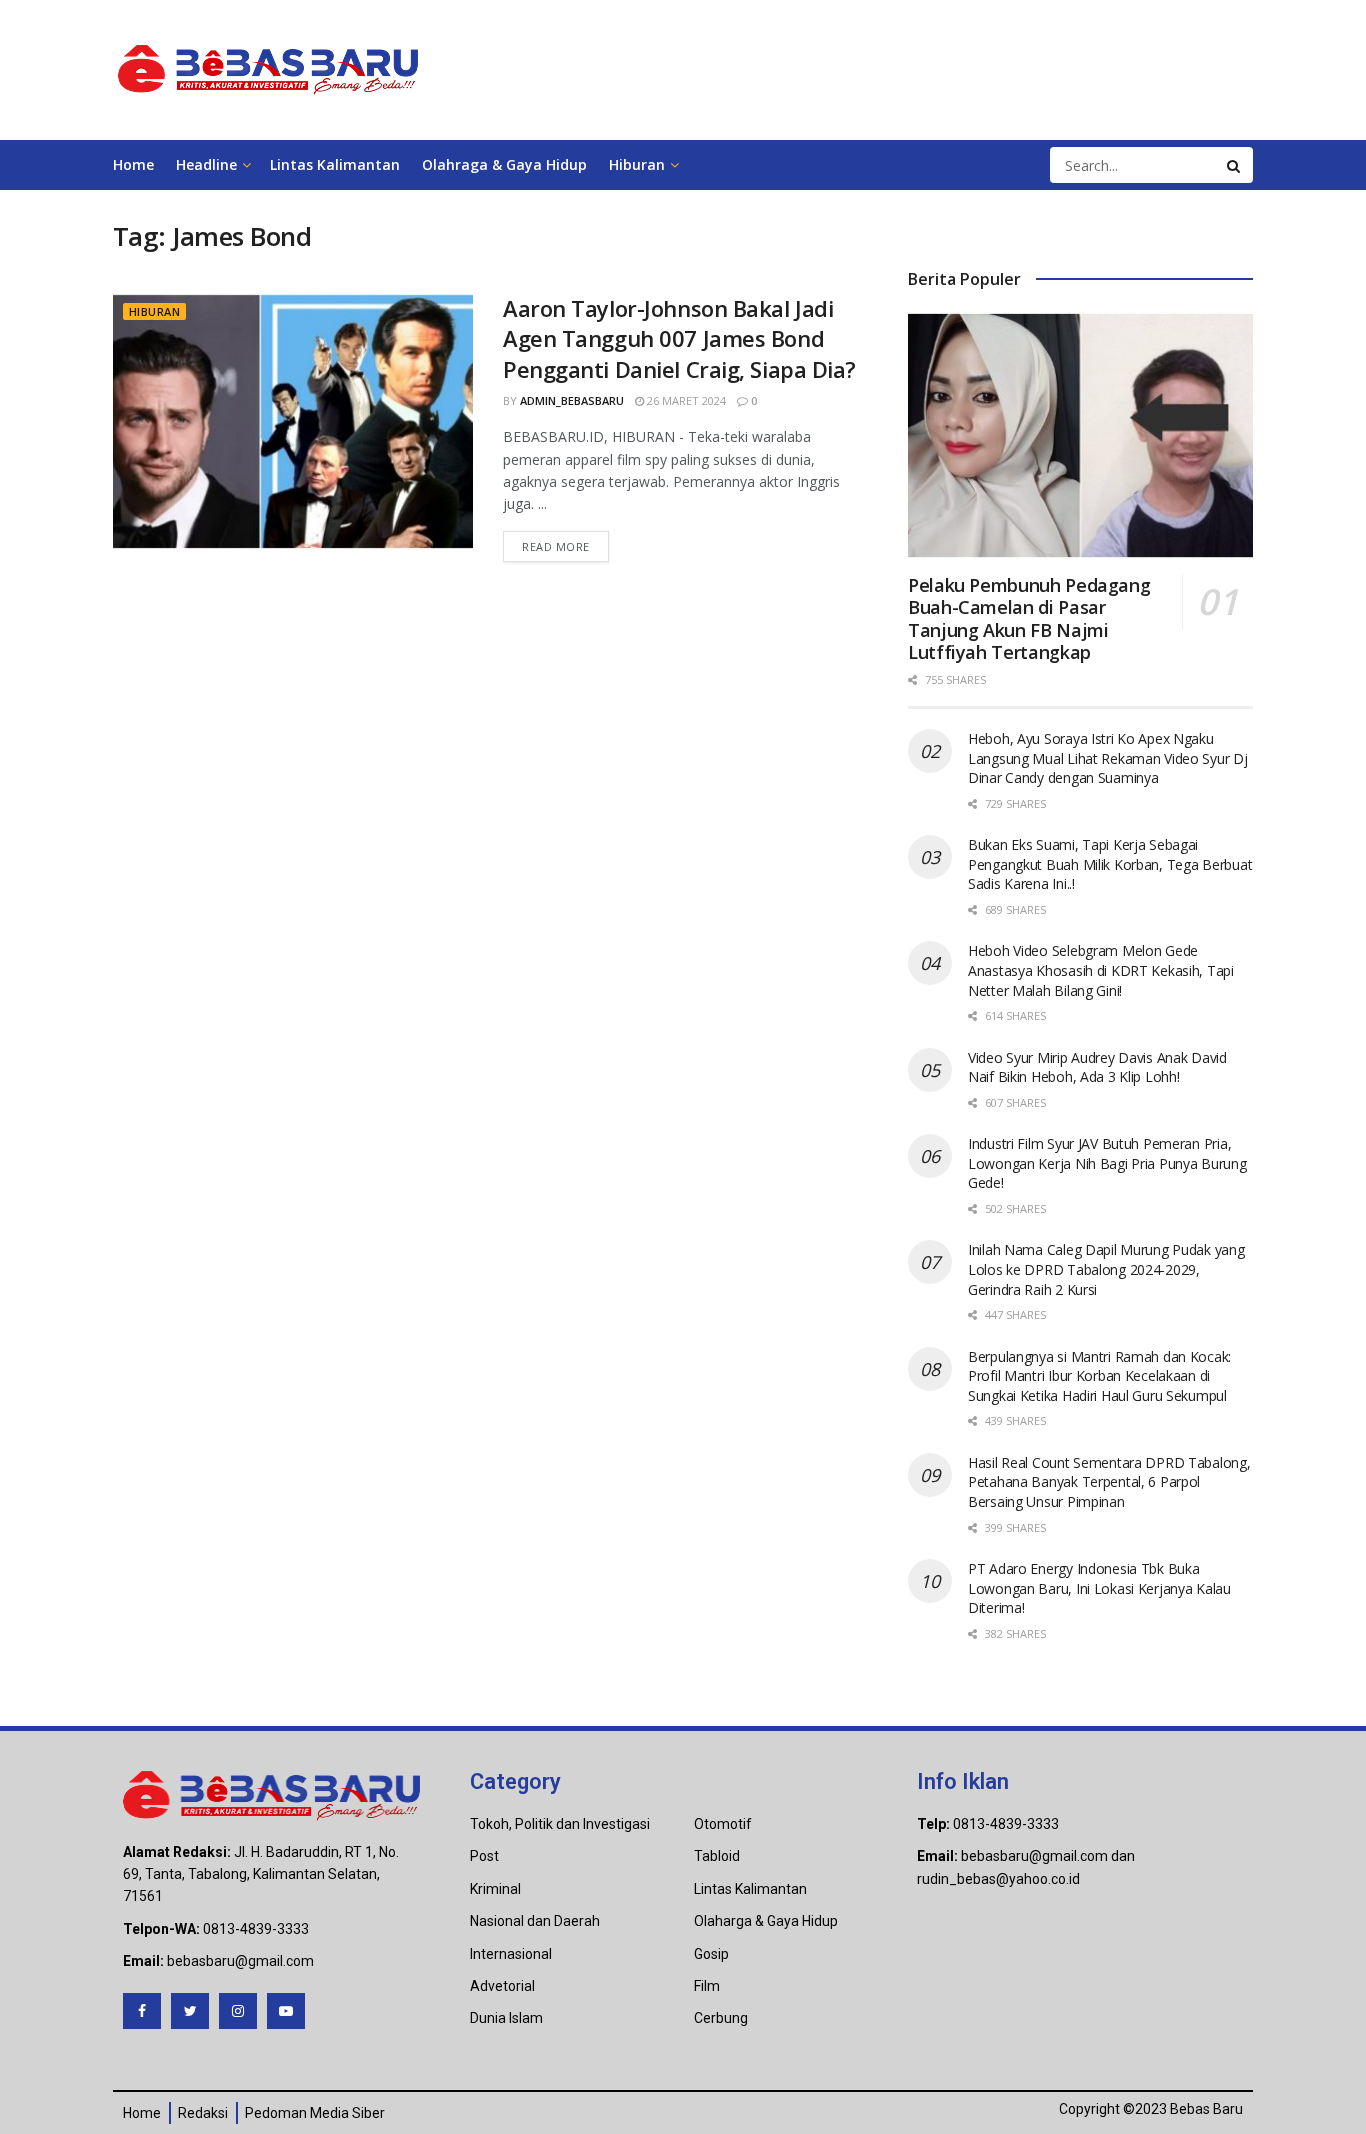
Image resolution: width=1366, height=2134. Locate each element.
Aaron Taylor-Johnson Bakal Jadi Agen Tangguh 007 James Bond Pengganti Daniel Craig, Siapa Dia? (679, 339)
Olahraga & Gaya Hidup (504, 164)
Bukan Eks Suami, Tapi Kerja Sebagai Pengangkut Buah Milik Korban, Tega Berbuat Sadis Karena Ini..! (1110, 864)
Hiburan (637, 164)
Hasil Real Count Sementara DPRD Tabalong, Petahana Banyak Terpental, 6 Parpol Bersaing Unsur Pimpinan (1109, 1482)
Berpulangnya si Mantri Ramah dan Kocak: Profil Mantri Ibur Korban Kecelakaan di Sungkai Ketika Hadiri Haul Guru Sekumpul (1099, 1376)
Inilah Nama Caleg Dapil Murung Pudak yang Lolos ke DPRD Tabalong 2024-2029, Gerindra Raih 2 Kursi (1106, 1269)
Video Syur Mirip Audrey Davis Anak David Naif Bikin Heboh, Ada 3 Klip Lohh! (1097, 1067)
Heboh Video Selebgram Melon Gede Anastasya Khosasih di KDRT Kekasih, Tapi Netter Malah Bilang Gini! (1101, 970)
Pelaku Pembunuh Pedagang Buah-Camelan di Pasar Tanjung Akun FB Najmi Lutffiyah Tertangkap (1029, 619)
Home (133, 164)
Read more (556, 546)
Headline (206, 164)
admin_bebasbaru (572, 400)
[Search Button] (1235, 165)
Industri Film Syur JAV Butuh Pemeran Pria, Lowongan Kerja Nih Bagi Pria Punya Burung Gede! (1107, 1163)
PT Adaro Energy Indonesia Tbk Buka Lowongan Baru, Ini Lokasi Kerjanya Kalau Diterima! (1099, 1588)
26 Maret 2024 (685, 400)
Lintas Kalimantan (335, 164)
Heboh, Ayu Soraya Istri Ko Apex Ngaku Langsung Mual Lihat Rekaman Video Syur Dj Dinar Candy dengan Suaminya (1108, 758)
